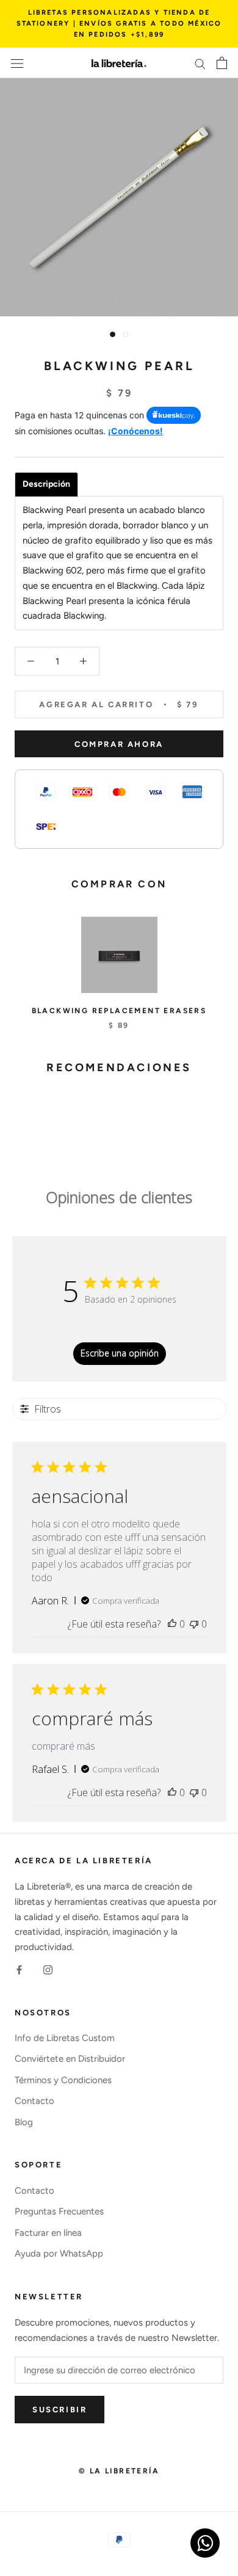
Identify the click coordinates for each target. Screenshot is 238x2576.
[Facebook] (19, 1969)
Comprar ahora (119, 744)
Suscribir (60, 2410)
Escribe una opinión (120, 1353)
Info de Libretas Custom (65, 2038)
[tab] (46, 484)
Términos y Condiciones (63, 2080)
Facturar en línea (48, 2233)
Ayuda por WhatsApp (59, 2254)
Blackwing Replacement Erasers (119, 1011)
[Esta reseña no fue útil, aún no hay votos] (194, 1624)
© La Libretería (119, 2471)
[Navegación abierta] (17, 63)
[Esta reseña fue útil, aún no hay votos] (172, 1624)
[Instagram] (48, 1969)
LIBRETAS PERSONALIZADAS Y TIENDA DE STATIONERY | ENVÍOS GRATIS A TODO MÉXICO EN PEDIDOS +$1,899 (119, 24)
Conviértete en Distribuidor (70, 2059)
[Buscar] (200, 63)
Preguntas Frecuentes (59, 2211)
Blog (24, 2122)
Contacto (34, 2101)
